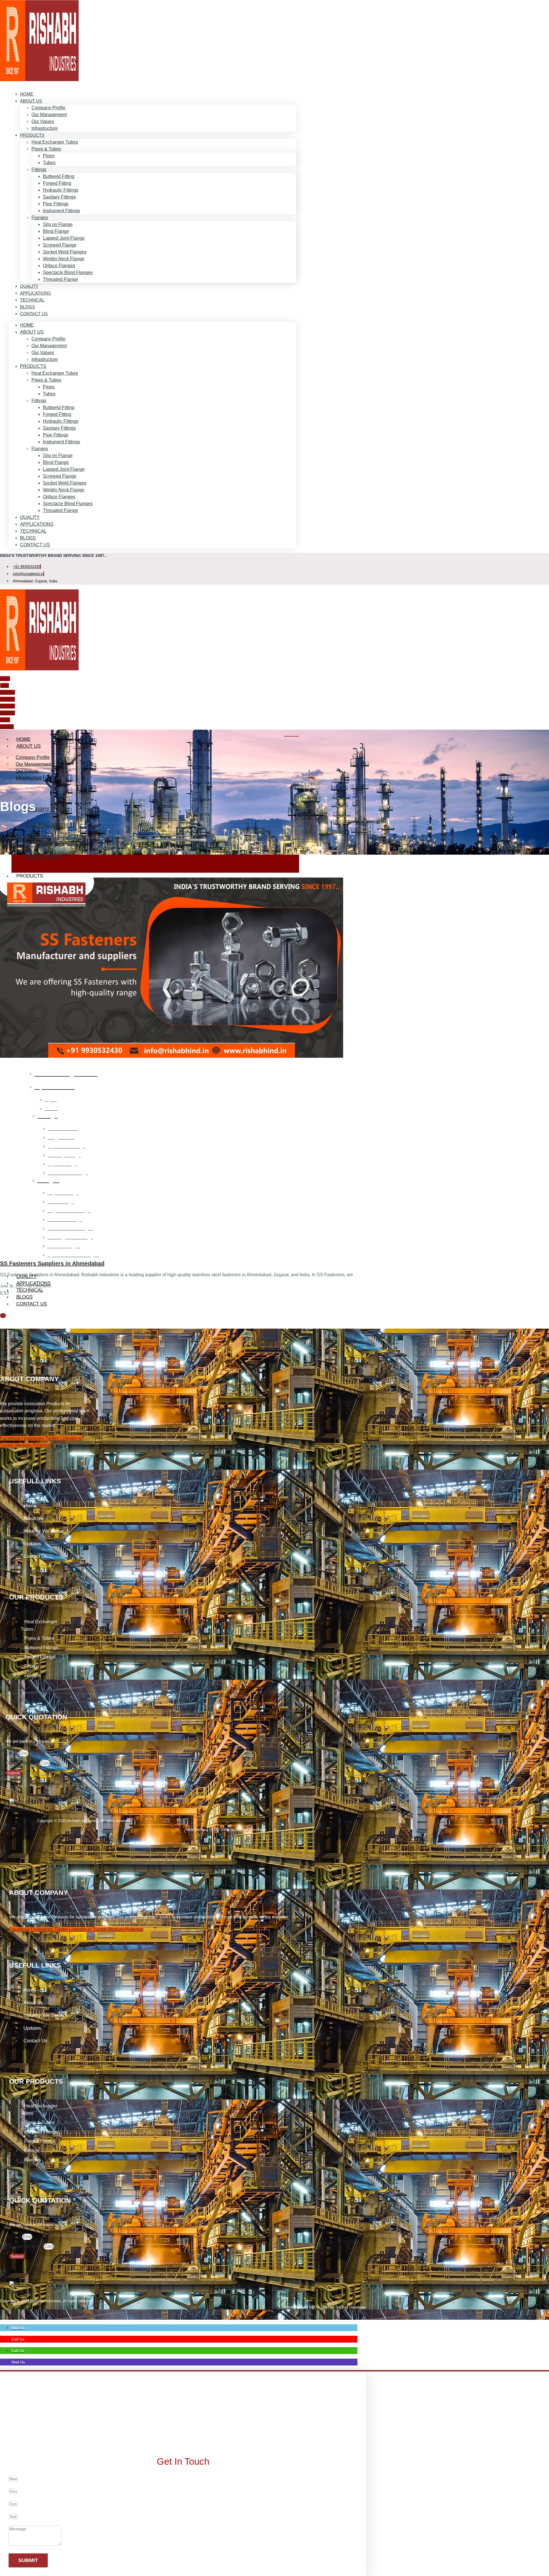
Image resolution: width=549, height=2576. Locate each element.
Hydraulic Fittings (61, 190)
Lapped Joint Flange (64, 238)
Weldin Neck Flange (64, 259)
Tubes (49, 163)
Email (12, 1753)
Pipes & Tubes (46, 149)
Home (27, 325)
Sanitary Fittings (59, 197)
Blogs (28, 538)
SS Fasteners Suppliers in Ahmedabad (52, 1263)
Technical (33, 531)
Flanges (40, 218)
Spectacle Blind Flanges (68, 272)
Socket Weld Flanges (65, 252)
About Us (31, 101)
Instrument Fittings (61, 211)
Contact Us (34, 314)
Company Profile (48, 108)
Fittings (39, 169)
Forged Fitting (57, 183)
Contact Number (23, 1763)
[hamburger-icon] (291, 736)
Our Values (43, 121)
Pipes (49, 156)
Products (32, 135)
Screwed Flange (60, 245)
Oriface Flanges (59, 266)
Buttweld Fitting (59, 176)
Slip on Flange (58, 224)
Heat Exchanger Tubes (55, 142)
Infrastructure (45, 128)
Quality (30, 517)
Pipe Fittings (56, 204)
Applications (37, 524)
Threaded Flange (60, 279)
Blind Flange (56, 231)
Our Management (49, 115)
